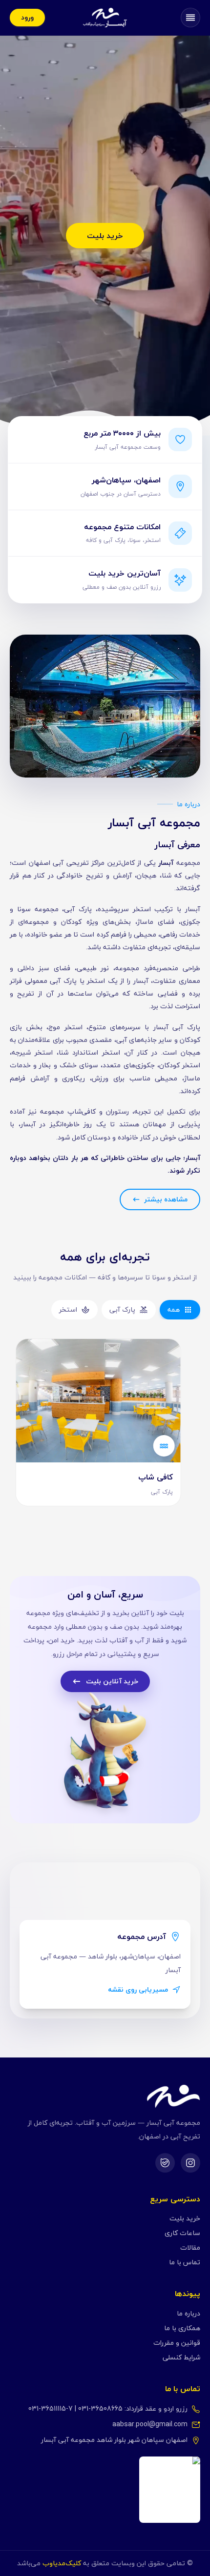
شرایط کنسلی (181, 2357)
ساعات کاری (182, 2233)
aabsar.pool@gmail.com (150, 2424)
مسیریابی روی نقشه (138, 1990)
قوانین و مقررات (177, 2343)
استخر (68, 1309)
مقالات (190, 2247)
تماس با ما (185, 2262)
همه (174, 1309)
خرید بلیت (105, 236)
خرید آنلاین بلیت (112, 1681)
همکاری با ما (182, 2328)
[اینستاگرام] (190, 2163)
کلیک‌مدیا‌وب (62, 2563)
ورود (27, 17)
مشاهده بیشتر (166, 1199)
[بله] (165, 2163)
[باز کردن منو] (190, 18)
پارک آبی (122, 1309)
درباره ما (189, 2313)
